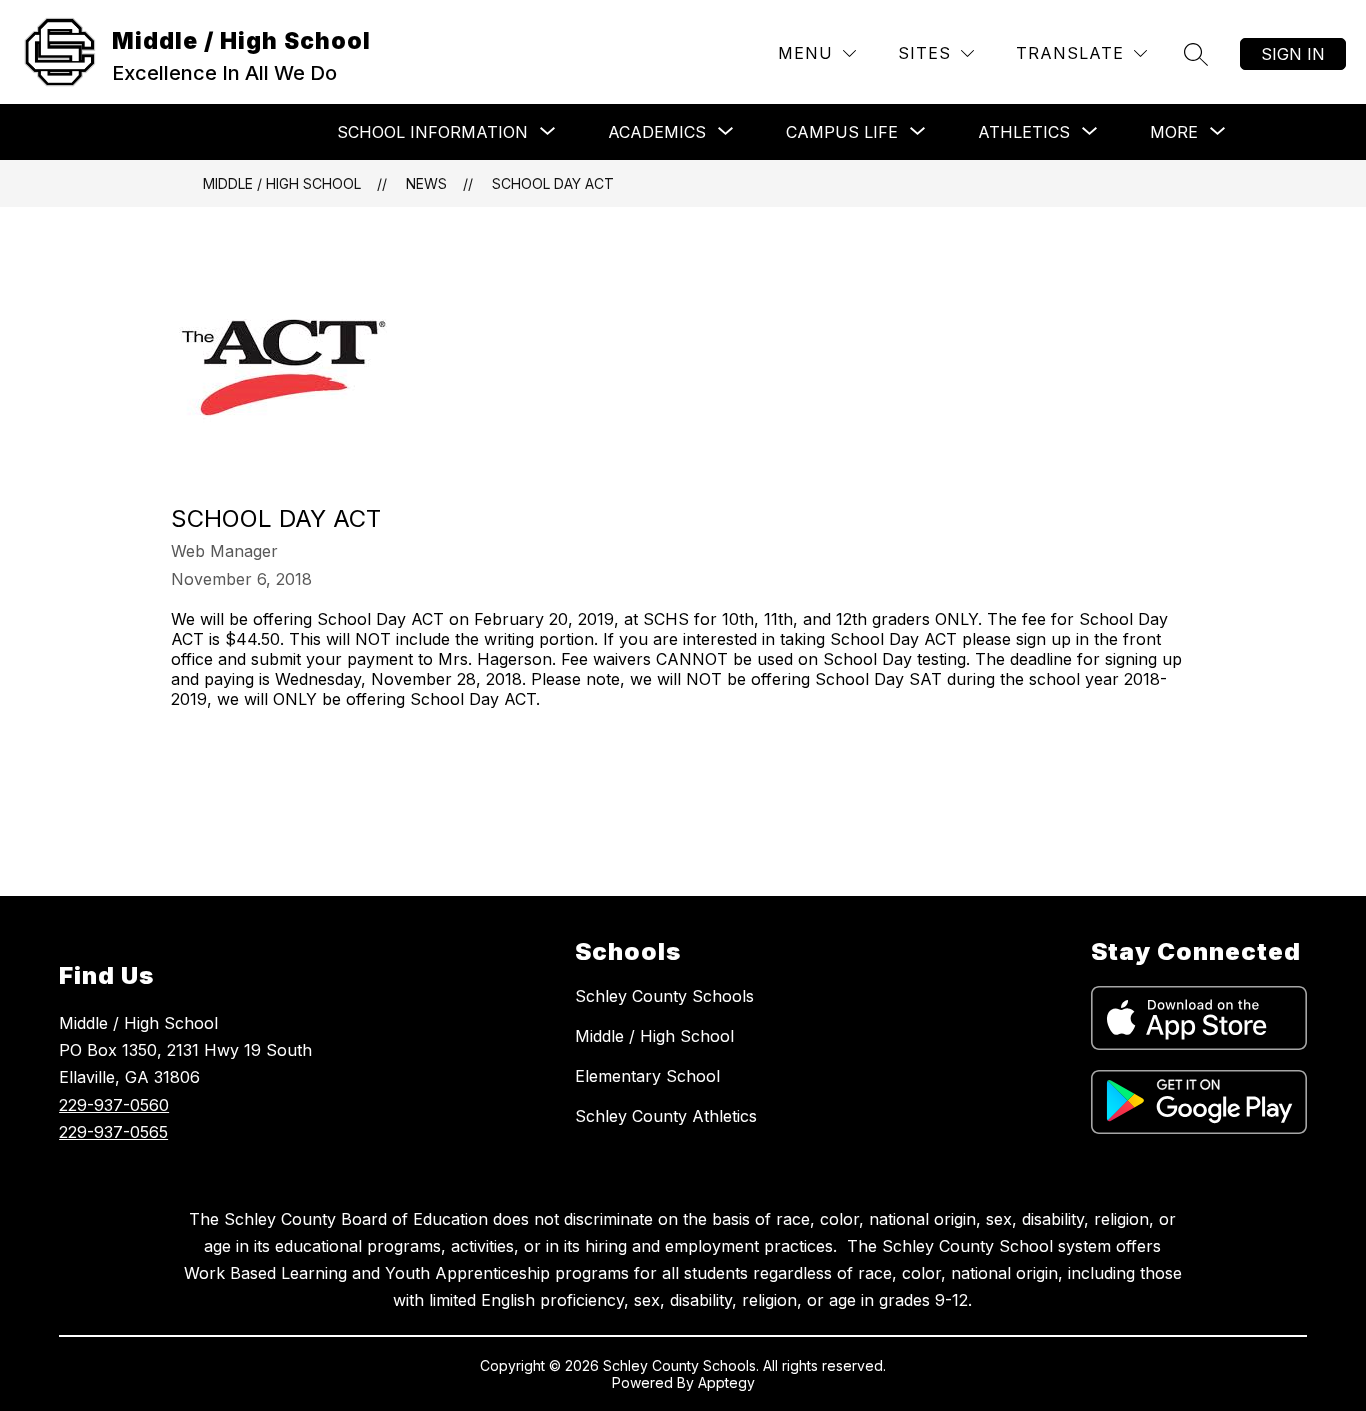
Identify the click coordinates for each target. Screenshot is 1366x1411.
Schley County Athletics (666, 1116)
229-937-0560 (114, 1105)
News (426, 183)
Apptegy (726, 1382)
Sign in (1293, 54)
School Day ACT (553, 183)
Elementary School (647, 1076)
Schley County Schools (664, 996)
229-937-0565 (113, 1132)
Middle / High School (282, 183)
